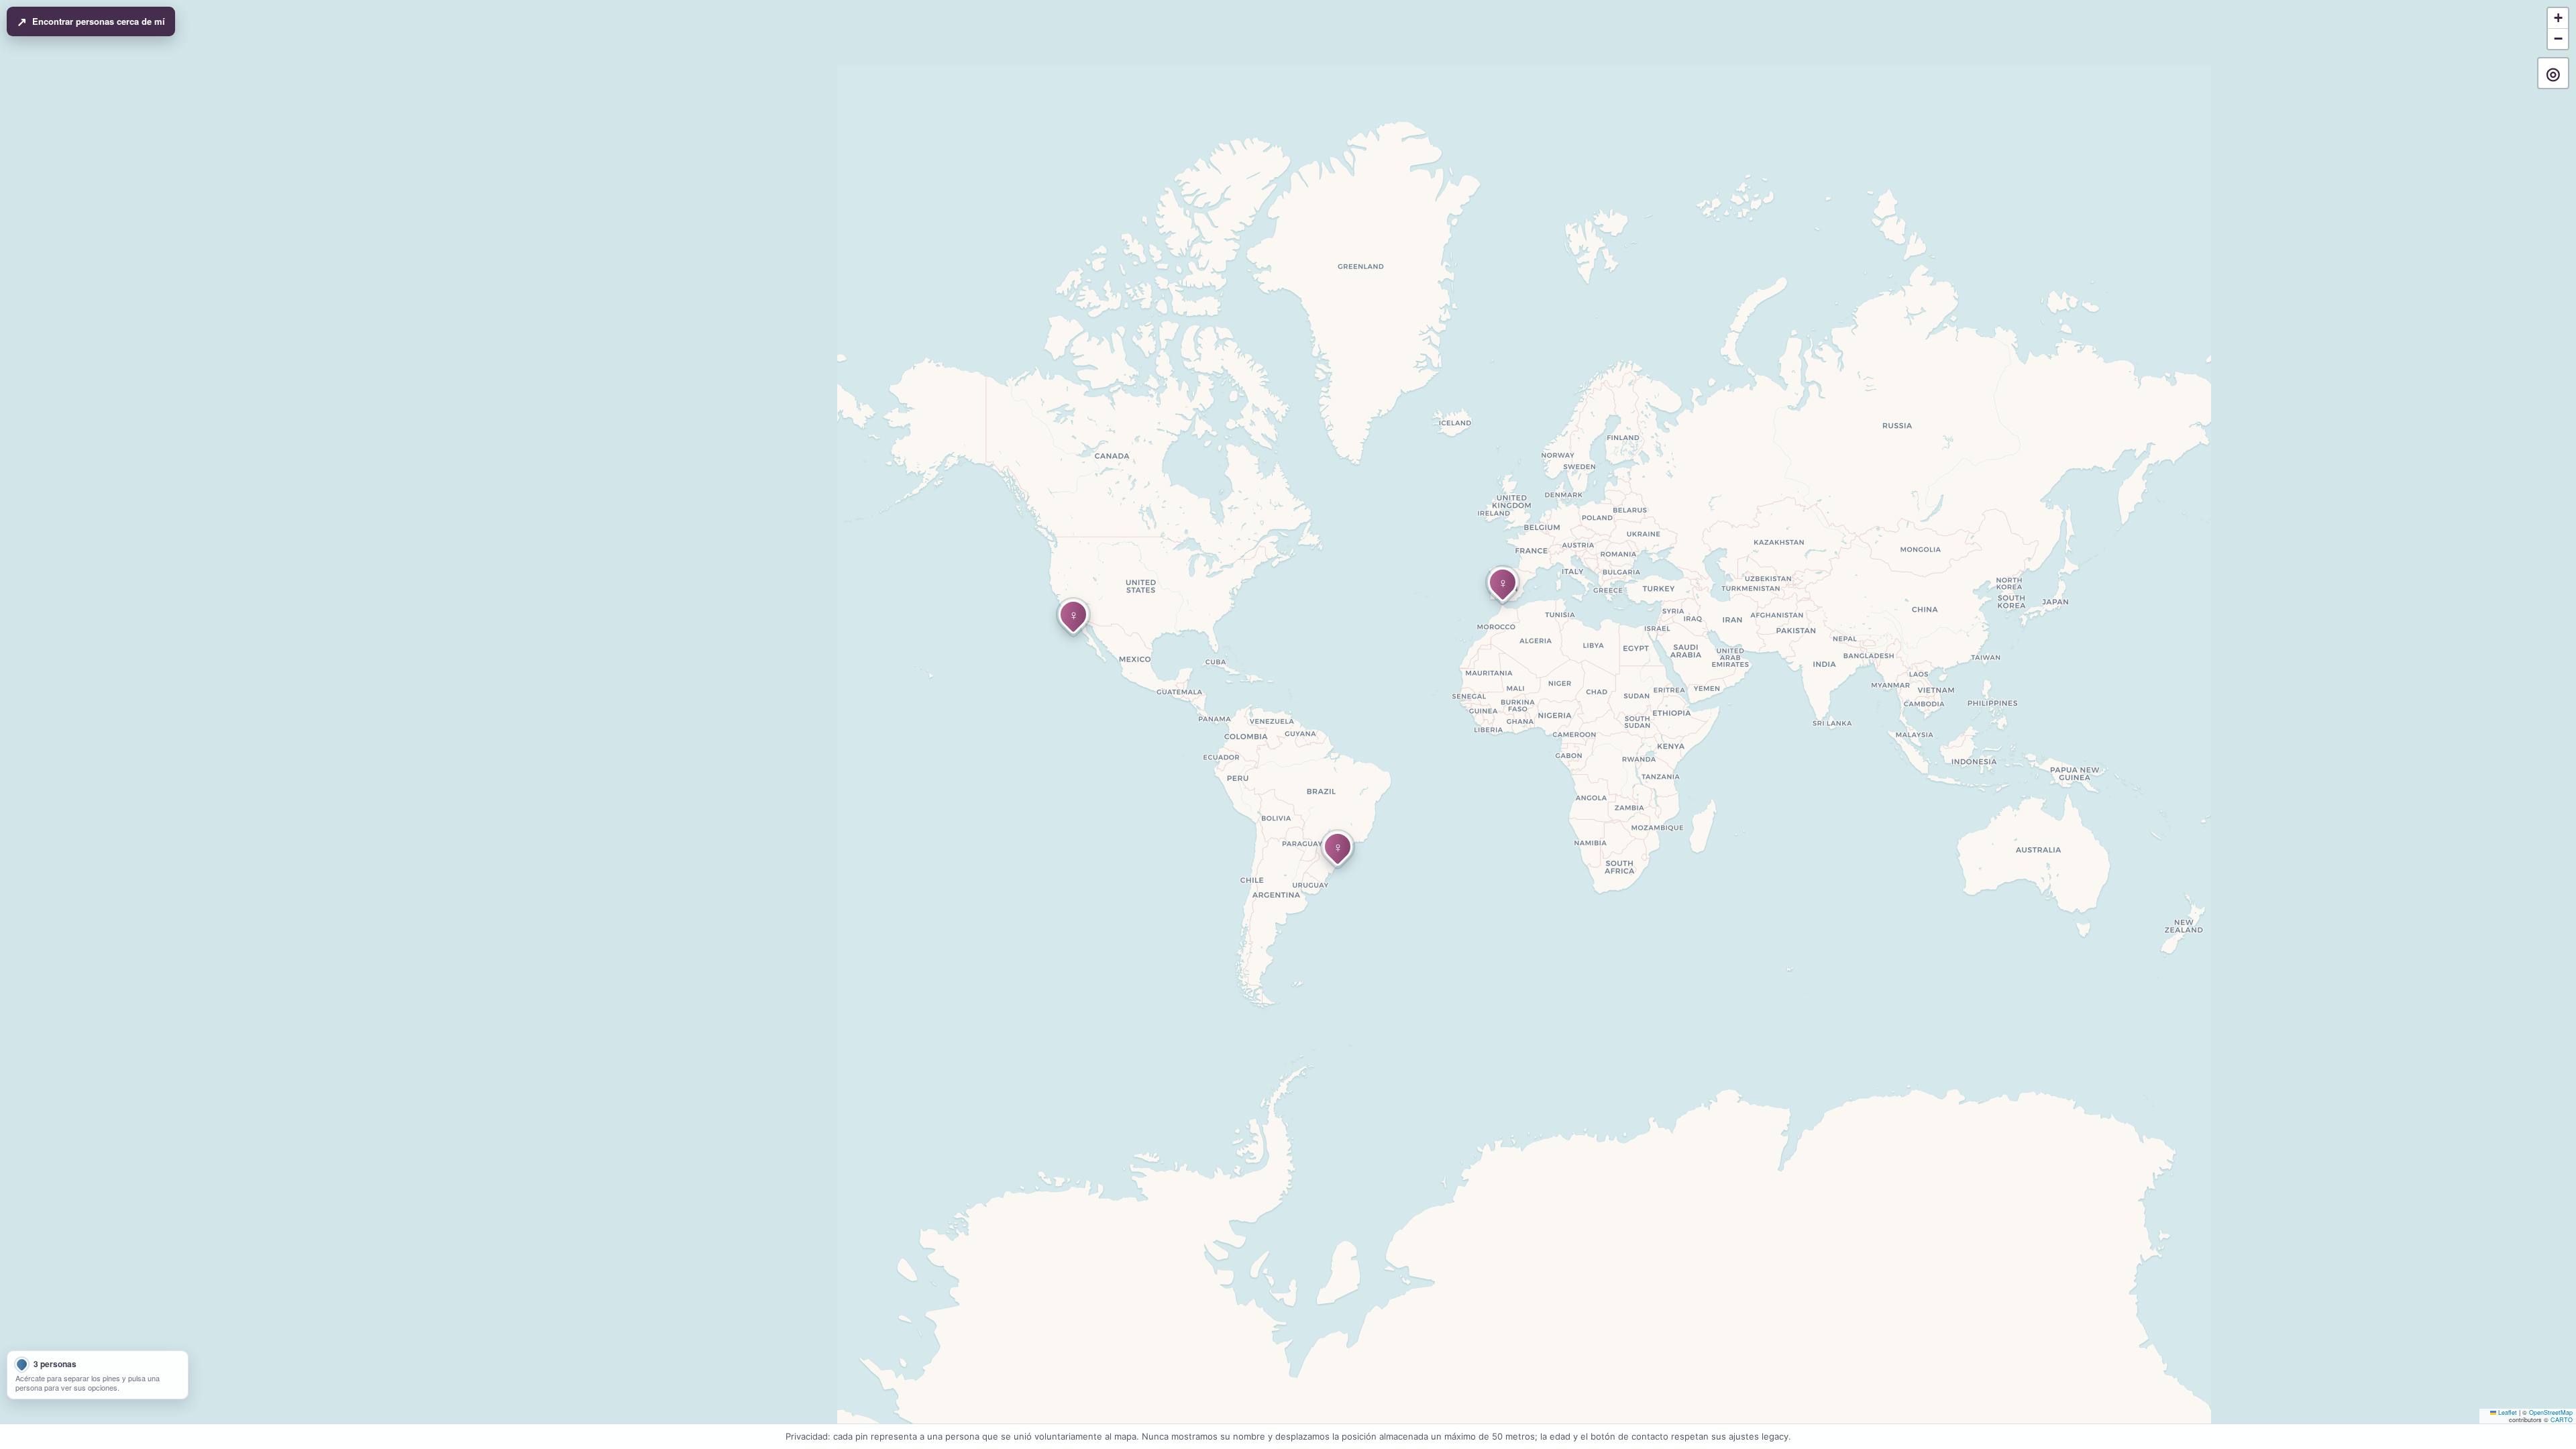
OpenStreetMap (2551, 1412)
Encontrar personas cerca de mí (91, 21)
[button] (1073, 614)
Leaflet (2507, 1412)
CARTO (2562, 1420)
